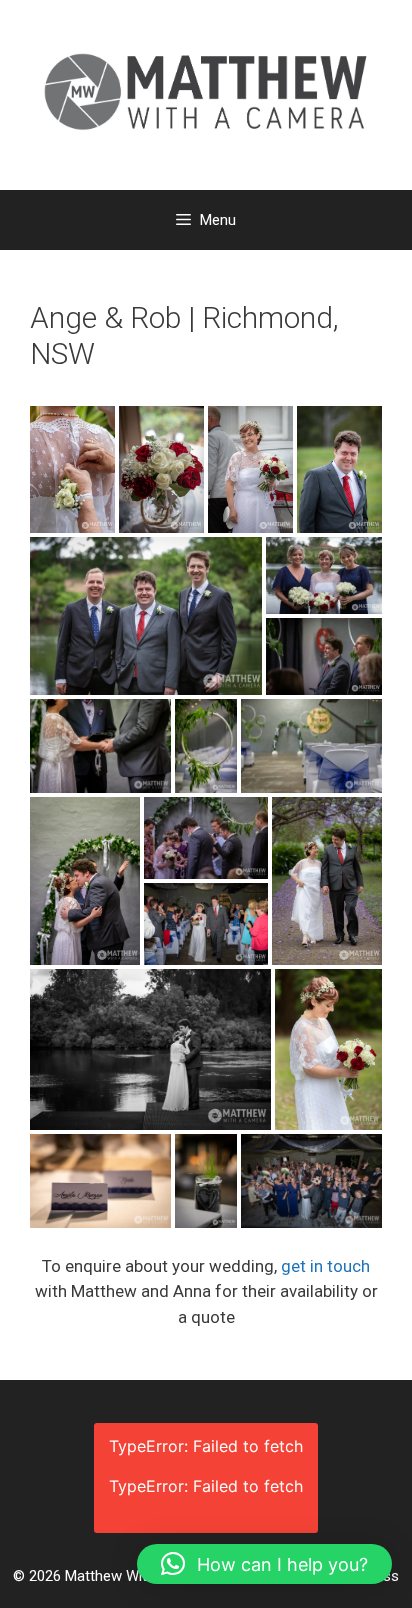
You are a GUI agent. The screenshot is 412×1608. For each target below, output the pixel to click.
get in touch (325, 1266)
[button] (264, 1564)
